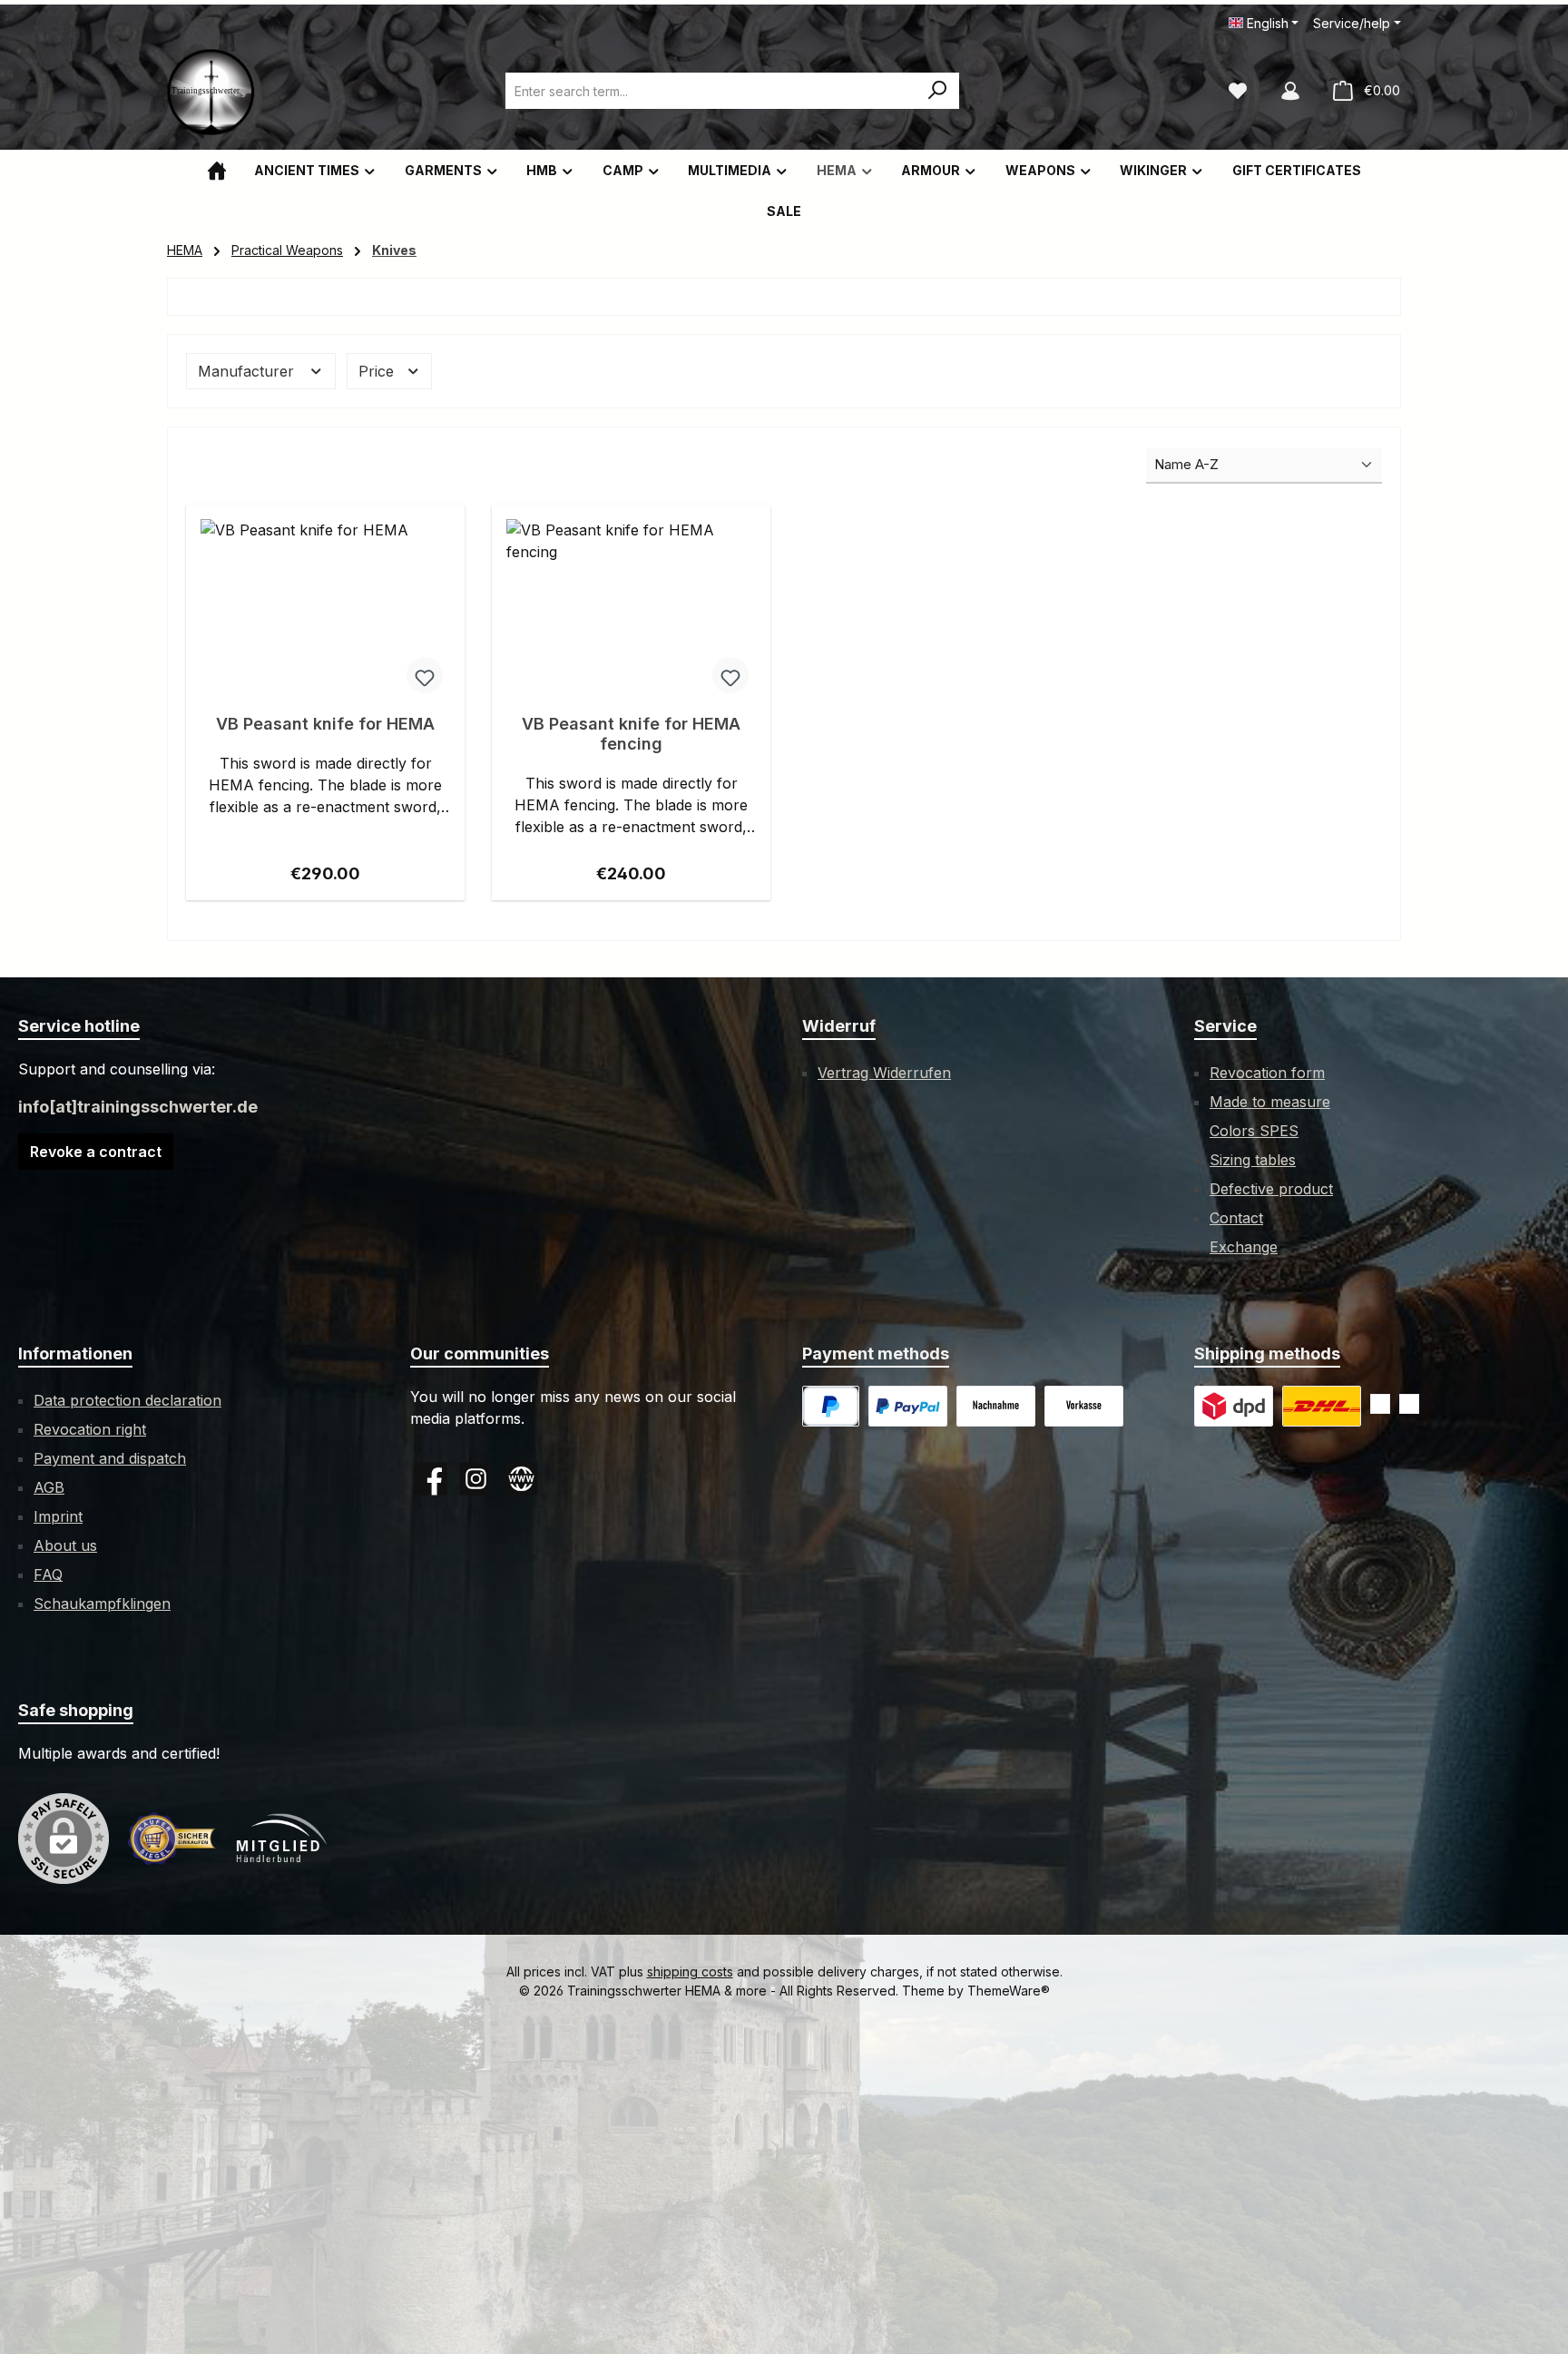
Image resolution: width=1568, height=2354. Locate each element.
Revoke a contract (96, 1152)
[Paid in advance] (1084, 1406)
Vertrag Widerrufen (884, 1073)
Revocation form (1267, 1073)
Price (378, 371)
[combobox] (711, 91)
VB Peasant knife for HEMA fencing (631, 734)
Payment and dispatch (110, 1458)
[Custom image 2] (1322, 1406)
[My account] (1290, 91)
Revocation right (90, 1429)
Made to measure (1270, 1102)
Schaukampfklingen (102, 1604)
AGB (49, 1487)
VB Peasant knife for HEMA (325, 724)
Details (325, 868)
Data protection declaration (127, 1400)
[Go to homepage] (212, 91)
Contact (1236, 1218)
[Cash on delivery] (996, 1406)
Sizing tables (1253, 1160)
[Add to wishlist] (425, 675)
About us (65, 1545)
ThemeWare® (1009, 1991)
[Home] (217, 170)
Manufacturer (248, 371)
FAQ (48, 1574)
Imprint (58, 1516)
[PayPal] (831, 1406)
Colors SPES (1254, 1131)
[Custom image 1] (908, 1406)
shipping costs (690, 1971)
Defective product (1271, 1189)
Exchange (1244, 1247)
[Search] (938, 91)
